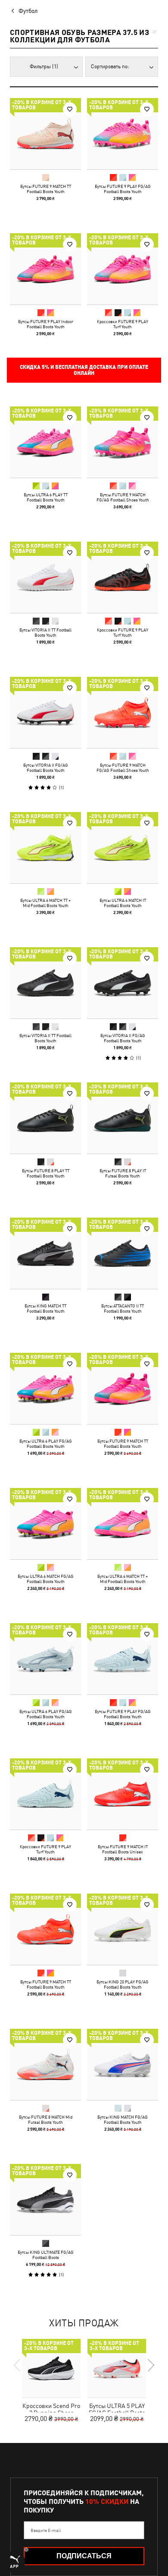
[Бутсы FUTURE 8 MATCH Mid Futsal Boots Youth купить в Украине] (45, 2064)
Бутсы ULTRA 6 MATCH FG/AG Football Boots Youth (46, 1579)
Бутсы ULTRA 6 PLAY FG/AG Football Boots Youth (46, 1443)
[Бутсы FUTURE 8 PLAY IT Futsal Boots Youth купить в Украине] (123, 1118)
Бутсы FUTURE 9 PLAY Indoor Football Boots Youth (46, 324)
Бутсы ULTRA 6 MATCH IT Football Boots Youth (123, 903)
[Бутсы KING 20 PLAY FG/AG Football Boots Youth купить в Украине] (123, 1929)
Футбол (28, 11)
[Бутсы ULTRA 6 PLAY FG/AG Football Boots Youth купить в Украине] (45, 1388)
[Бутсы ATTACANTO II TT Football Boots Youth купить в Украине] (123, 1253)
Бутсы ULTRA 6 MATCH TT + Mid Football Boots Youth (45, 903)
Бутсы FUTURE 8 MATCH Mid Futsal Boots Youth (46, 2119)
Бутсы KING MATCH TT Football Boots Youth (45, 1308)
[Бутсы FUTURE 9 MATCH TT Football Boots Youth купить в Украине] (45, 134)
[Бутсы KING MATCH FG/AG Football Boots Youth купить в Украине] (123, 2064)
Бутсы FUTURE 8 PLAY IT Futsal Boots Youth (123, 1173)
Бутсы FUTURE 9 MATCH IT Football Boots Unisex (123, 1849)
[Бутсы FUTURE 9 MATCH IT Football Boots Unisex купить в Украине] (123, 1794)
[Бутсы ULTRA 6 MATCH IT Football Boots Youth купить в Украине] (123, 848)
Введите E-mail (46, 2530)
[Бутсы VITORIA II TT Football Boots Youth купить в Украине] (45, 577)
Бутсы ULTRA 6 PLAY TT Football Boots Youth (46, 497)
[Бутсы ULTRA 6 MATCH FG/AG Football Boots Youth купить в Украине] (45, 1524)
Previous (18, 2365)
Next (150, 2365)
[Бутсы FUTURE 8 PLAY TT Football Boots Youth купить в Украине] (45, 1118)
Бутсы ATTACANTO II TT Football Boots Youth (123, 1308)
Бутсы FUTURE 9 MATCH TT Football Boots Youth (46, 189)
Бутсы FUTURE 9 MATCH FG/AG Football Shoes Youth (123, 497)
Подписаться (84, 2556)
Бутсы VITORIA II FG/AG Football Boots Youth (46, 768)
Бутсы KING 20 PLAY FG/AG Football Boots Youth (123, 1984)
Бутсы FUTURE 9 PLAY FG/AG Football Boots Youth (123, 189)
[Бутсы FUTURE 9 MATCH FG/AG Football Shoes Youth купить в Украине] (123, 442)
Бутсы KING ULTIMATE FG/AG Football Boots (46, 2255)
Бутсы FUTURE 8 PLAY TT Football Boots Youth (46, 1173)
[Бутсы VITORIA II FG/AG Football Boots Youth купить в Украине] (45, 712)
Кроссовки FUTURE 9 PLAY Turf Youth (123, 324)
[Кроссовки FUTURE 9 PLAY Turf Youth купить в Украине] (123, 269)
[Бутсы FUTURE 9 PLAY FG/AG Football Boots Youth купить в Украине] (123, 134)
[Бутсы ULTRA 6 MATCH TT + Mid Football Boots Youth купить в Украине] (45, 848)
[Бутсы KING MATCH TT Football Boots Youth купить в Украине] (45, 1253)
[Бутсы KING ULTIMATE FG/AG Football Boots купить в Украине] (45, 2200)
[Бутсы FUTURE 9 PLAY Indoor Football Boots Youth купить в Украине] (45, 269)
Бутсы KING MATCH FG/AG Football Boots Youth (123, 2119)
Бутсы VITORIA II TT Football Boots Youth (45, 632)
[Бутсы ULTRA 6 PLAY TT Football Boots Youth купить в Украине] (45, 442)
